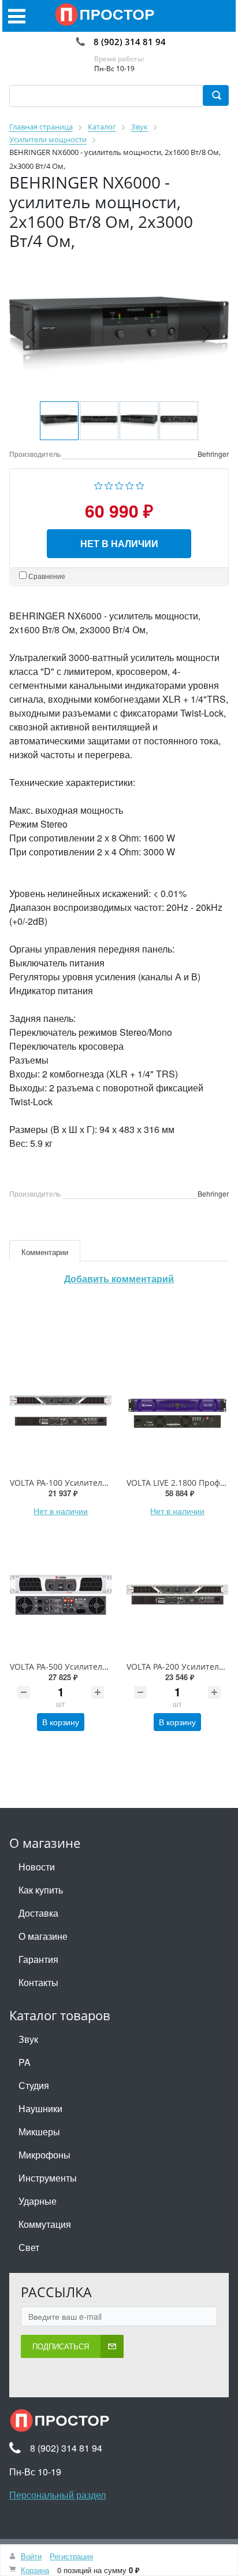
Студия (34, 2085)
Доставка (38, 1913)
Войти (31, 2556)
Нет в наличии (119, 543)
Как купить (41, 1890)
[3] (119, 484)
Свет (29, 2247)
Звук (28, 2039)
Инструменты (48, 2178)
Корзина (35, 2570)
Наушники (40, 2108)
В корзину (61, 1722)
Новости (37, 1867)
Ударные (38, 2201)
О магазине (43, 1936)
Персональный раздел (57, 2495)
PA (25, 2062)
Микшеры (39, 2132)
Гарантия (38, 1959)
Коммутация (45, 2224)
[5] (140, 484)
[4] (130, 484)
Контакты (38, 1982)
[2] (109, 484)
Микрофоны (44, 2155)
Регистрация (71, 2556)
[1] (98, 484)
